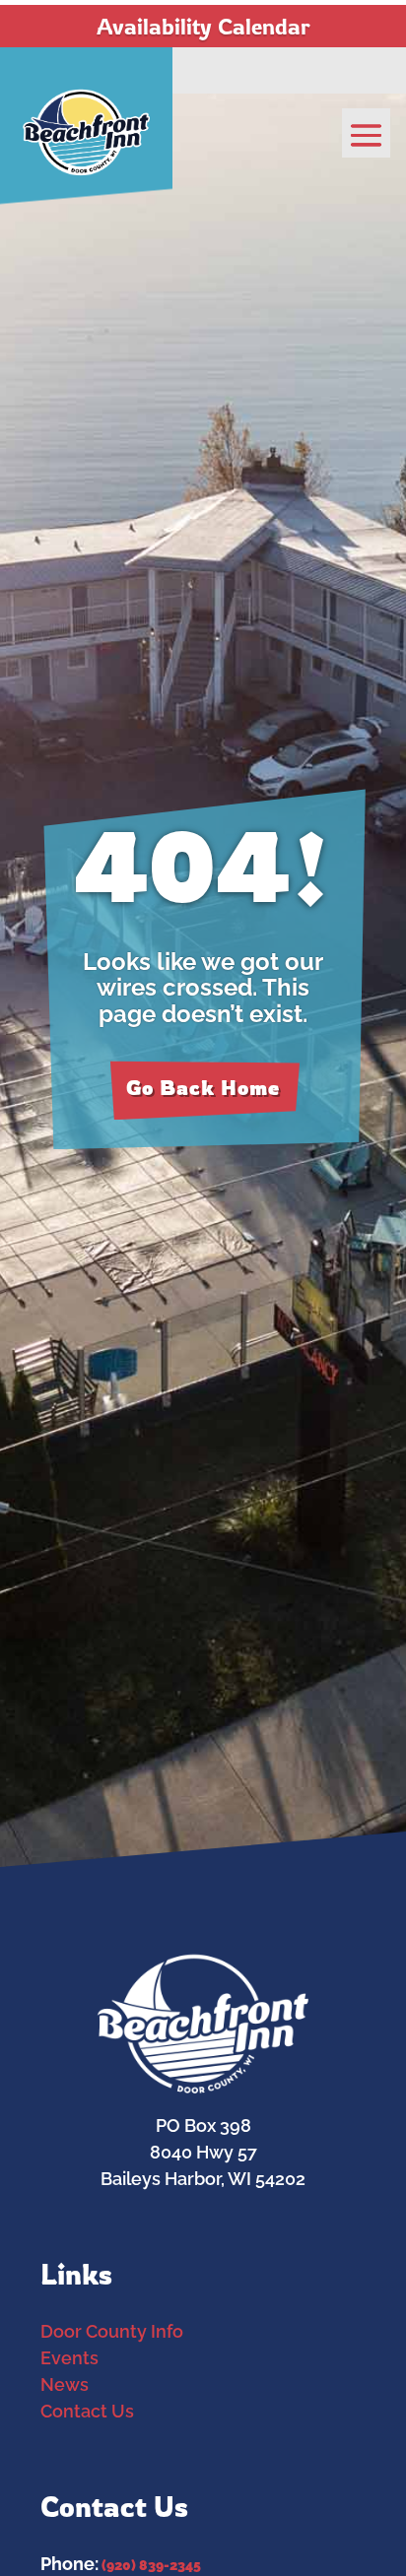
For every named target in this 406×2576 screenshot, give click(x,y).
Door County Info (112, 2331)
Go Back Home (203, 1088)
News (65, 2384)
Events (69, 2358)
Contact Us (87, 2411)
